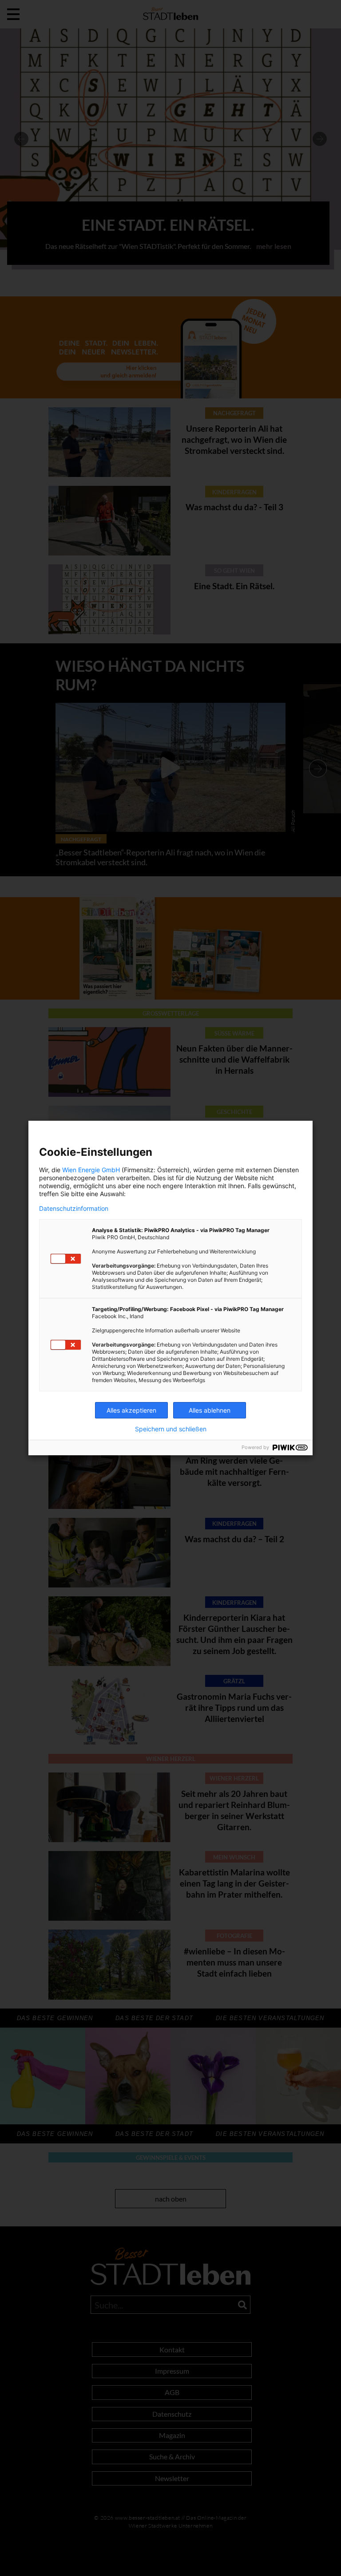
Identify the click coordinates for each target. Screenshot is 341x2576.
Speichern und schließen (171, 1429)
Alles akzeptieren (131, 1410)
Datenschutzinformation (74, 1209)
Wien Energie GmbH (91, 1170)
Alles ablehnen (210, 1410)
